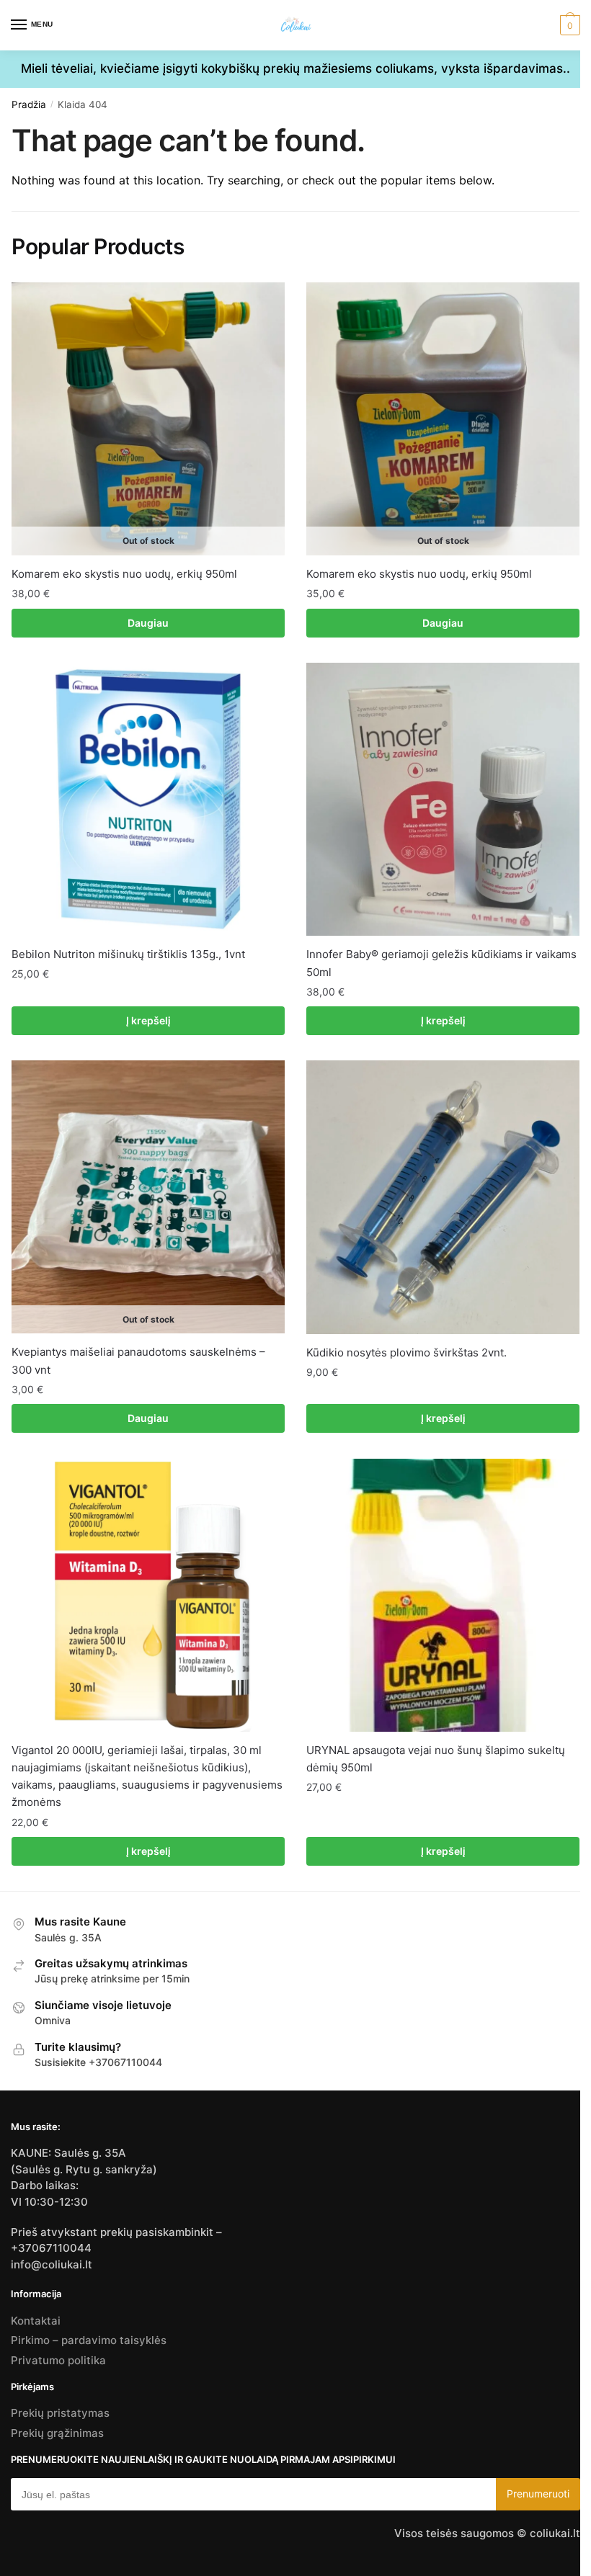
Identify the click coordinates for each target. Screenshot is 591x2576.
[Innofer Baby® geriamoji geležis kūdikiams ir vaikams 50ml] (443, 799)
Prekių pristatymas (60, 2413)
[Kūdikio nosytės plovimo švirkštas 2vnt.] (443, 1197)
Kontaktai (36, 2321)
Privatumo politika (58, 2360)
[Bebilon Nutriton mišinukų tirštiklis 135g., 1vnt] (148, 799)
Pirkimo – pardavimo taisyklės (89, 2340)
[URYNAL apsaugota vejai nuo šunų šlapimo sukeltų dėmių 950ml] (443, 1595)
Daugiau (148, 623)
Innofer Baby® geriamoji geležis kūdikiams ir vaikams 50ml (441, 963)
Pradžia (29, 104)
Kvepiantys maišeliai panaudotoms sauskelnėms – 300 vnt (138, 1360)
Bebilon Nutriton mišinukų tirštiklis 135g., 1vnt (128, 954)
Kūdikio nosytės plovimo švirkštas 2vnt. (406, 1352)
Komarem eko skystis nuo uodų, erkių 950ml (124, 574)
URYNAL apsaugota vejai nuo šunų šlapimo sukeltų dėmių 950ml (436, 1759)
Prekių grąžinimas (57, 2433)
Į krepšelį (148, 1020)
